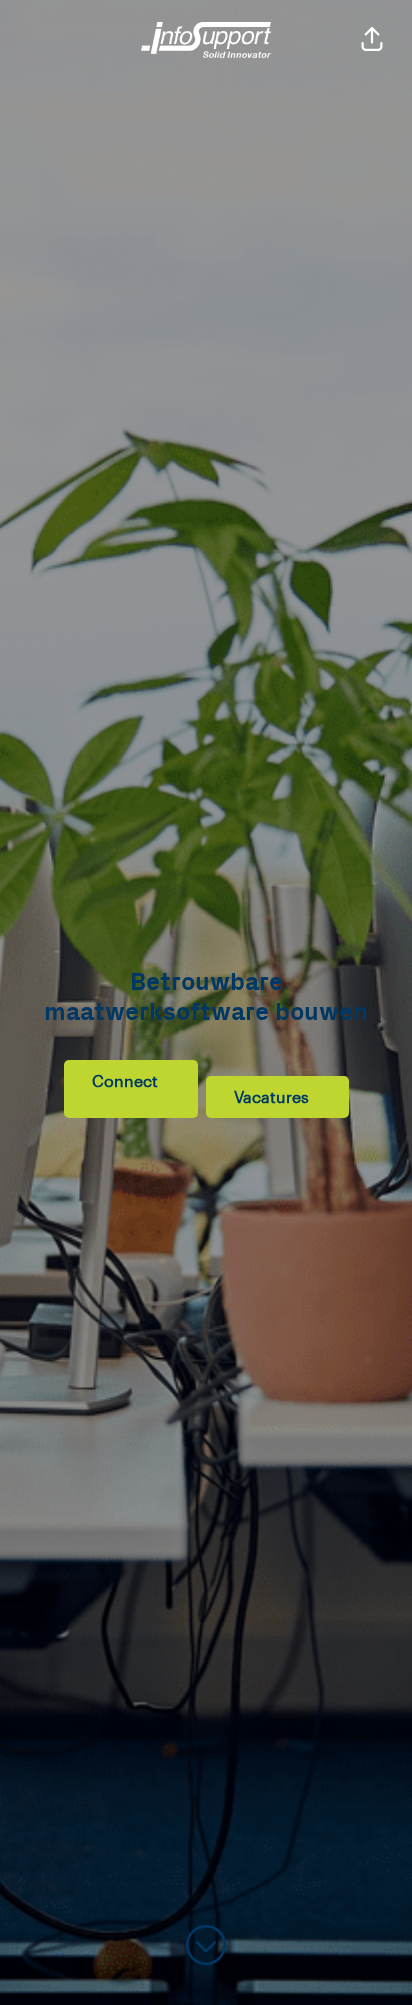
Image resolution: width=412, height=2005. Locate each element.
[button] (372, 40)
